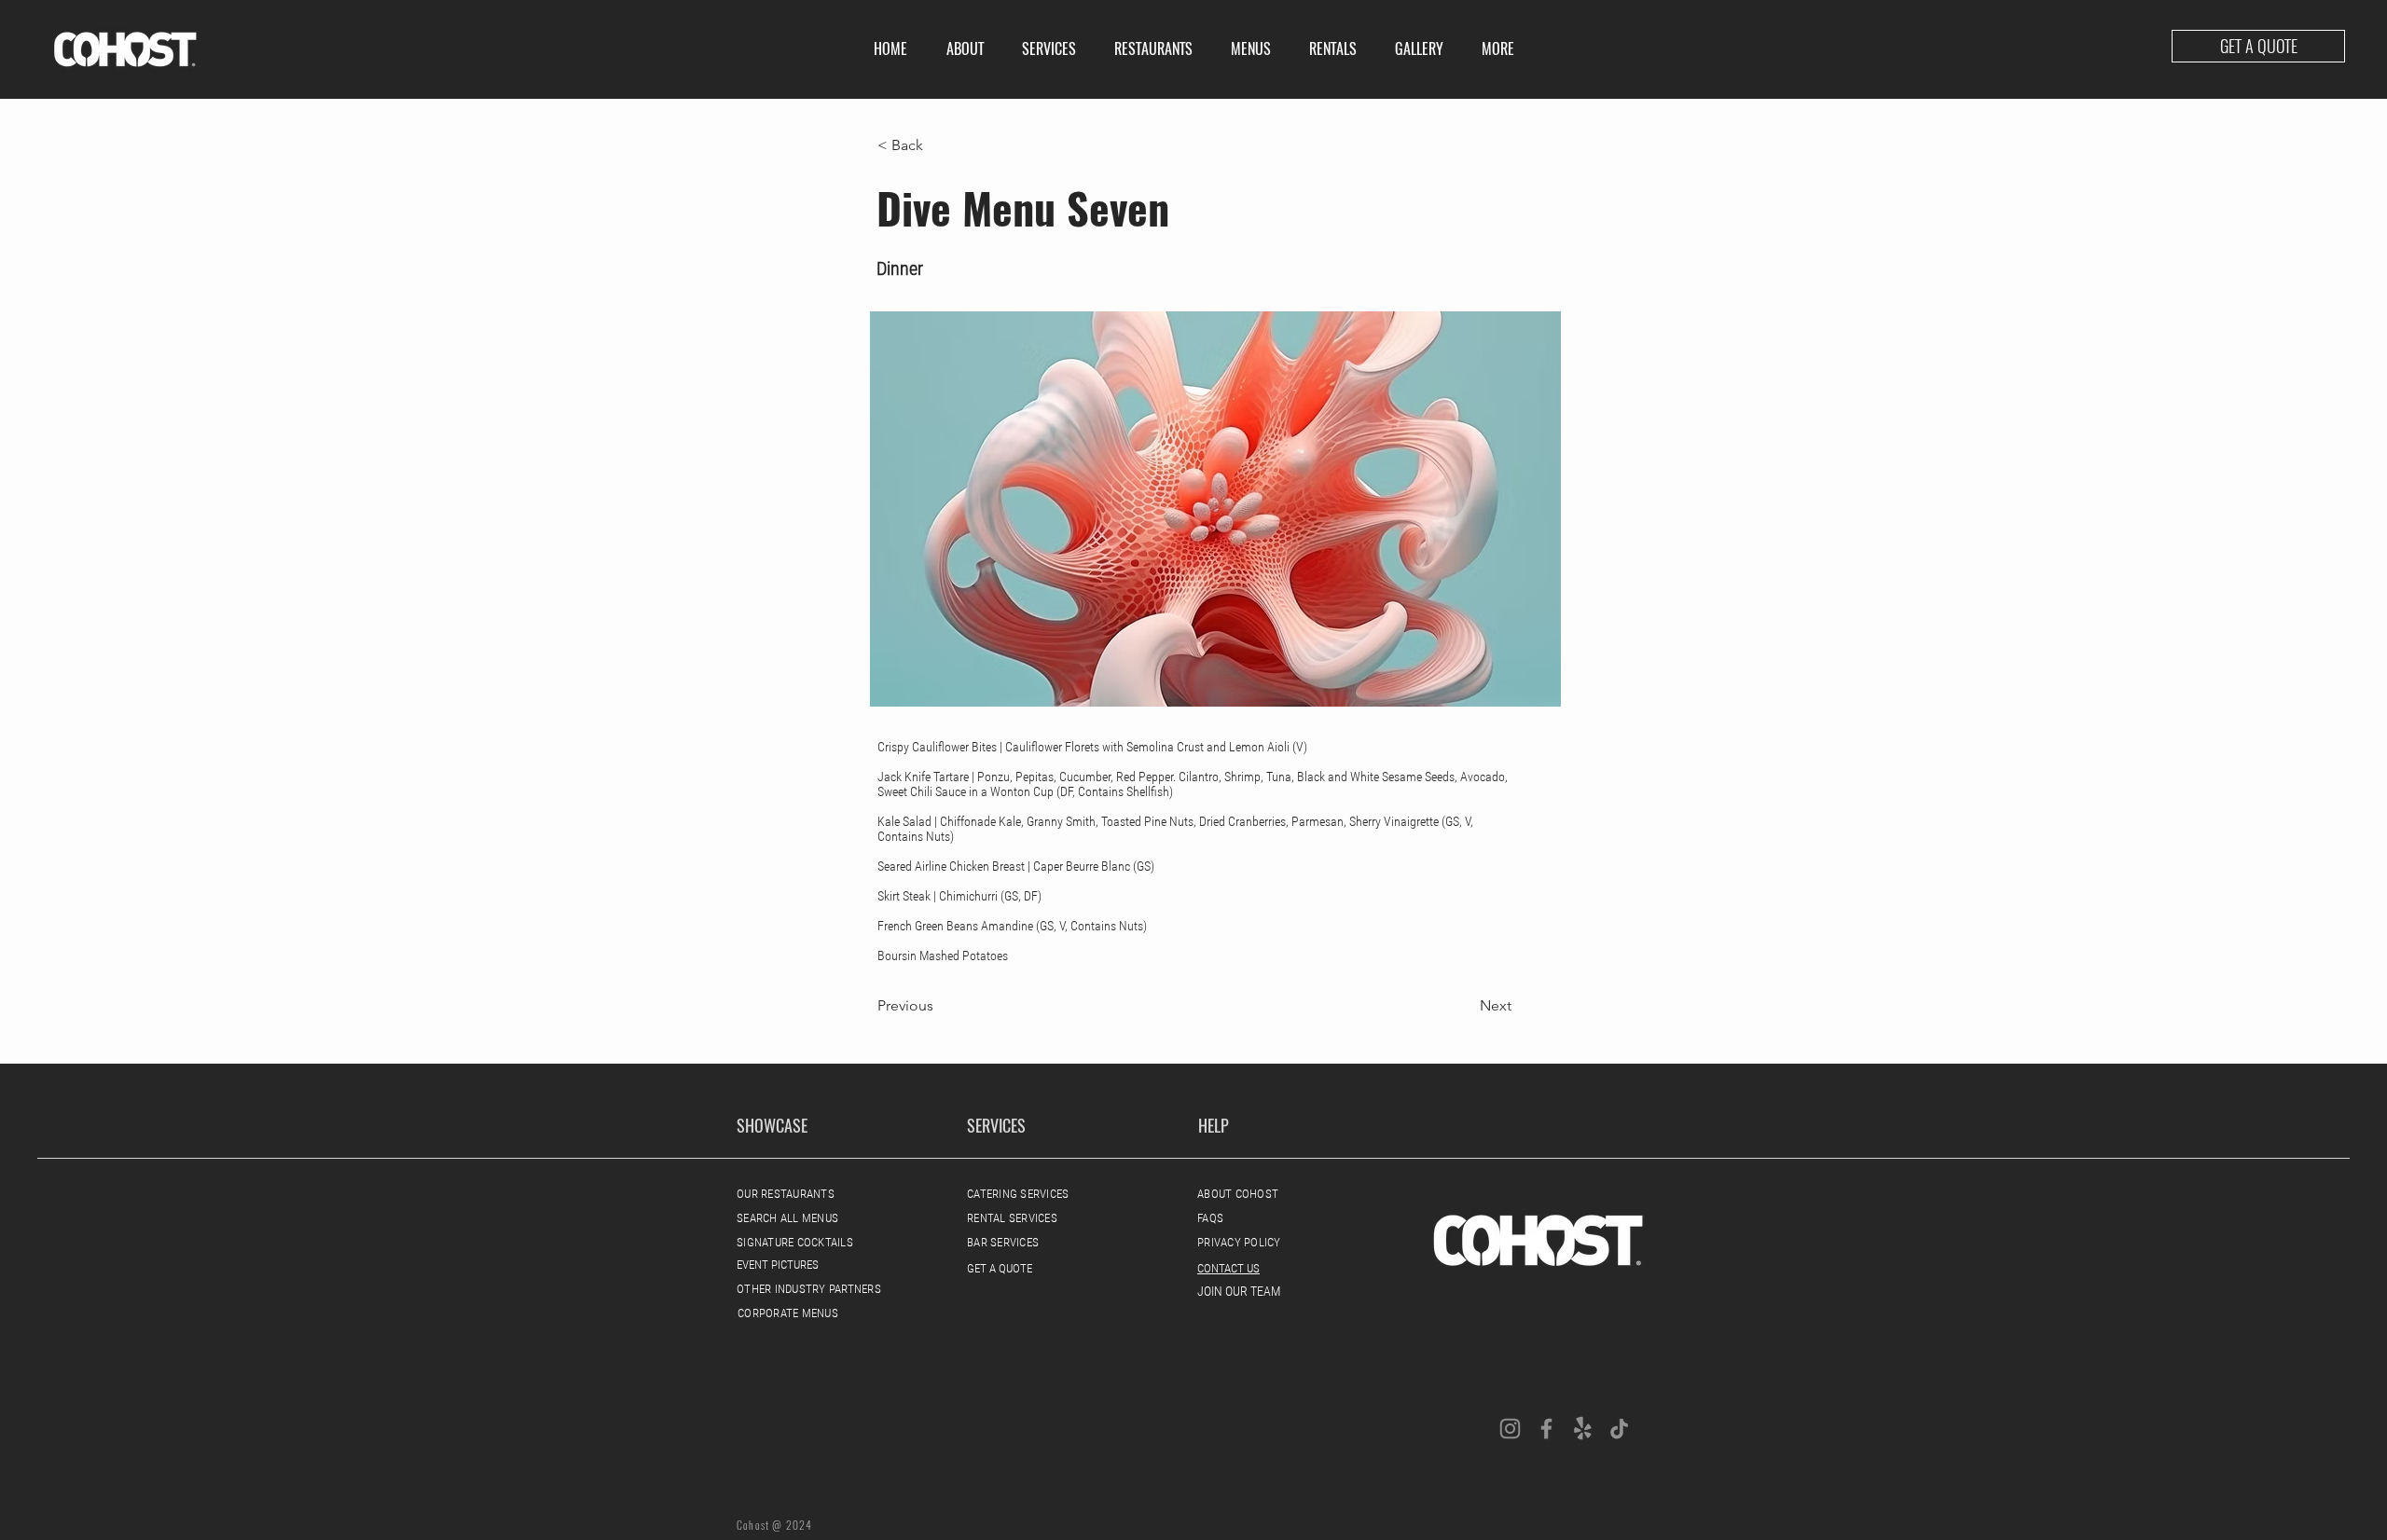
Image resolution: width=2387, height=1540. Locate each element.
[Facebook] (1546, 1429)
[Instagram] (1510, 1429)
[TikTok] (1619, 1429)
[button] (1049, 49)
